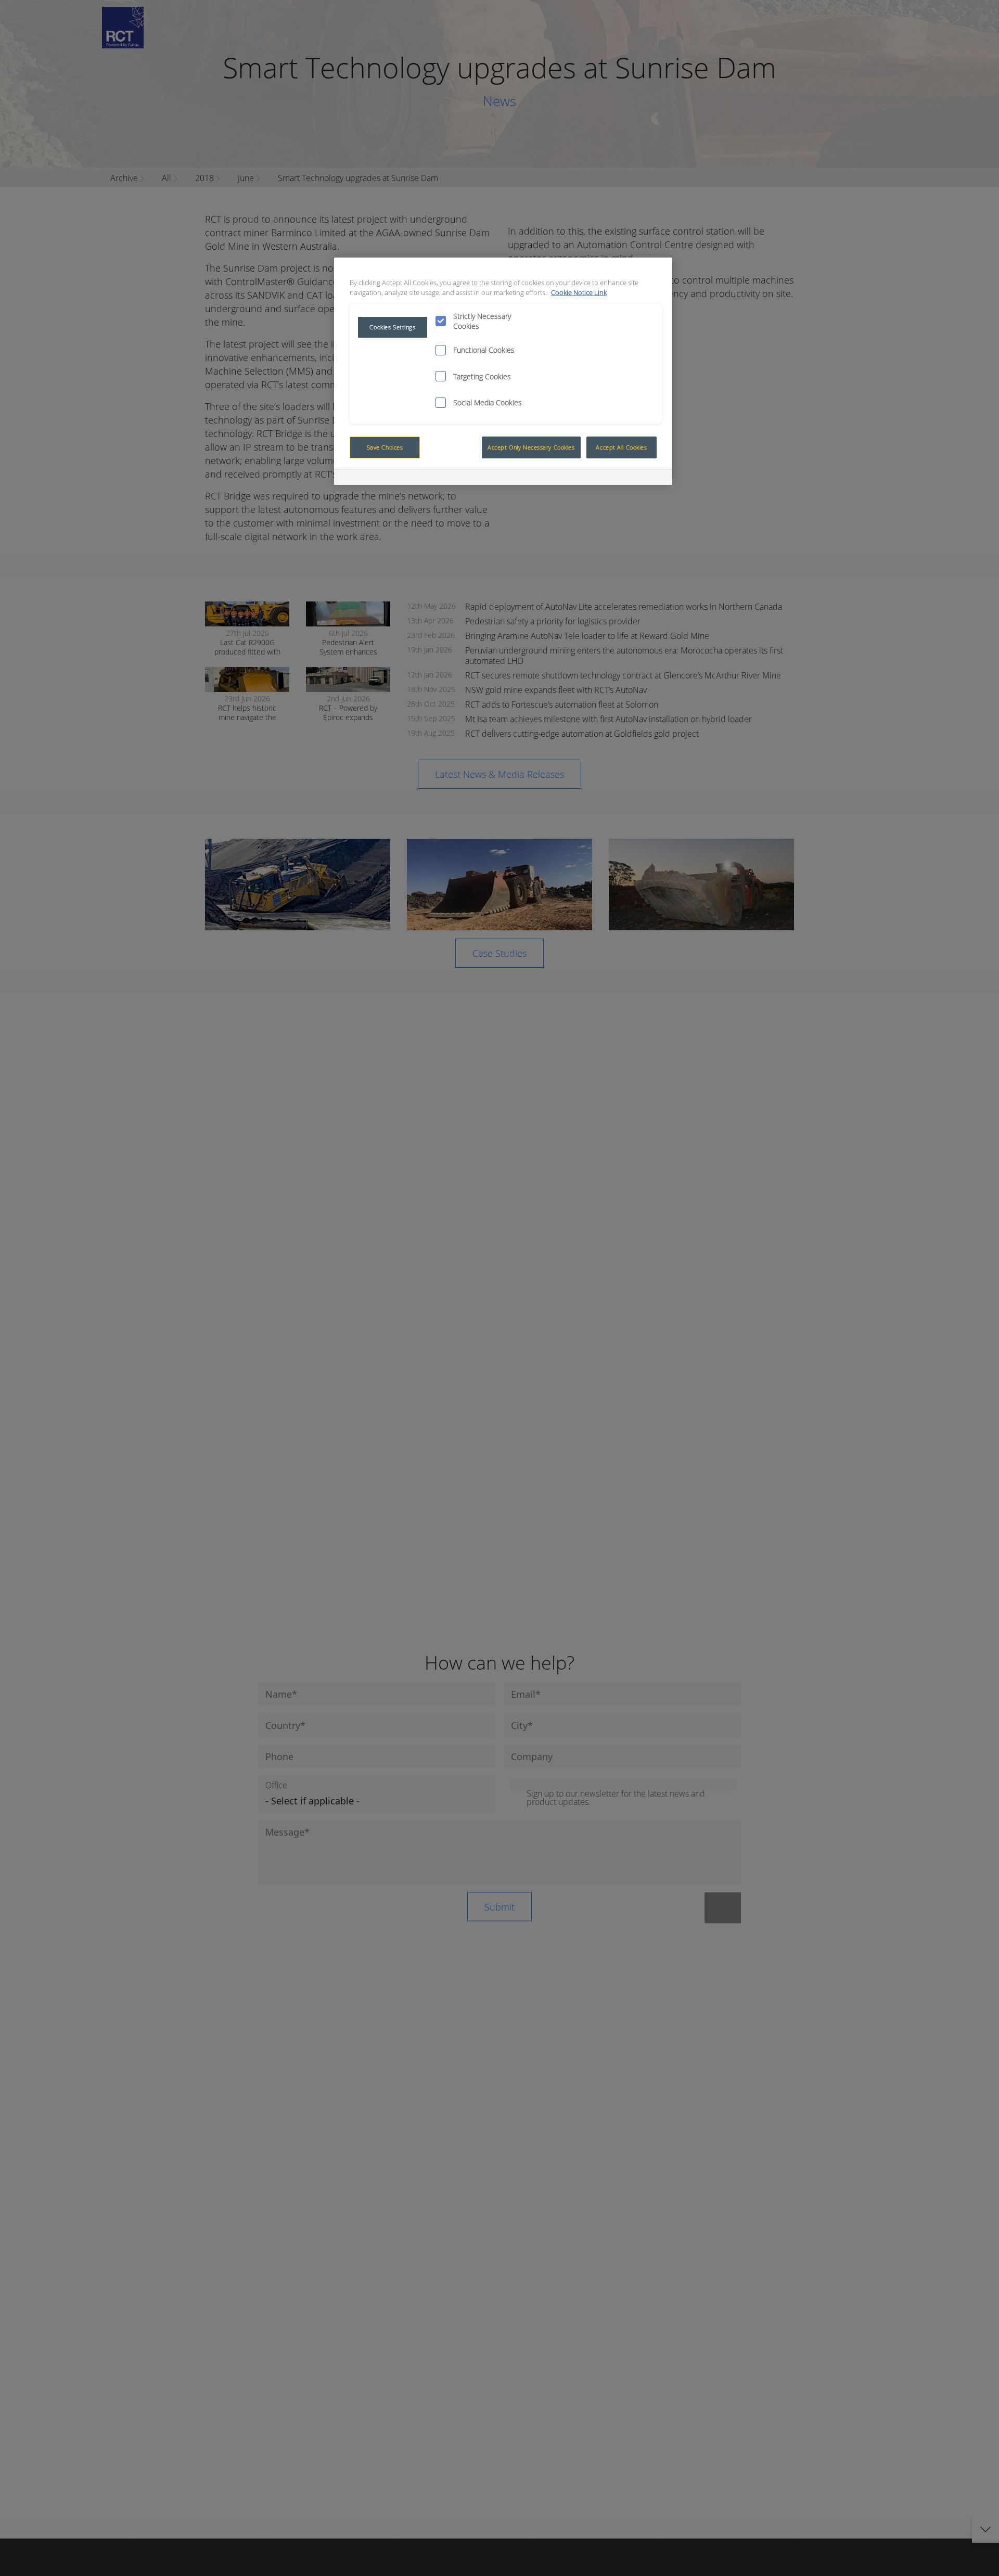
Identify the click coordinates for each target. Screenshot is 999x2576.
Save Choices (385, 447)
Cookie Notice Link (579, 293)
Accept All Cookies (621, 447)
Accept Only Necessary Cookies (531, 447)
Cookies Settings (392, 327)
